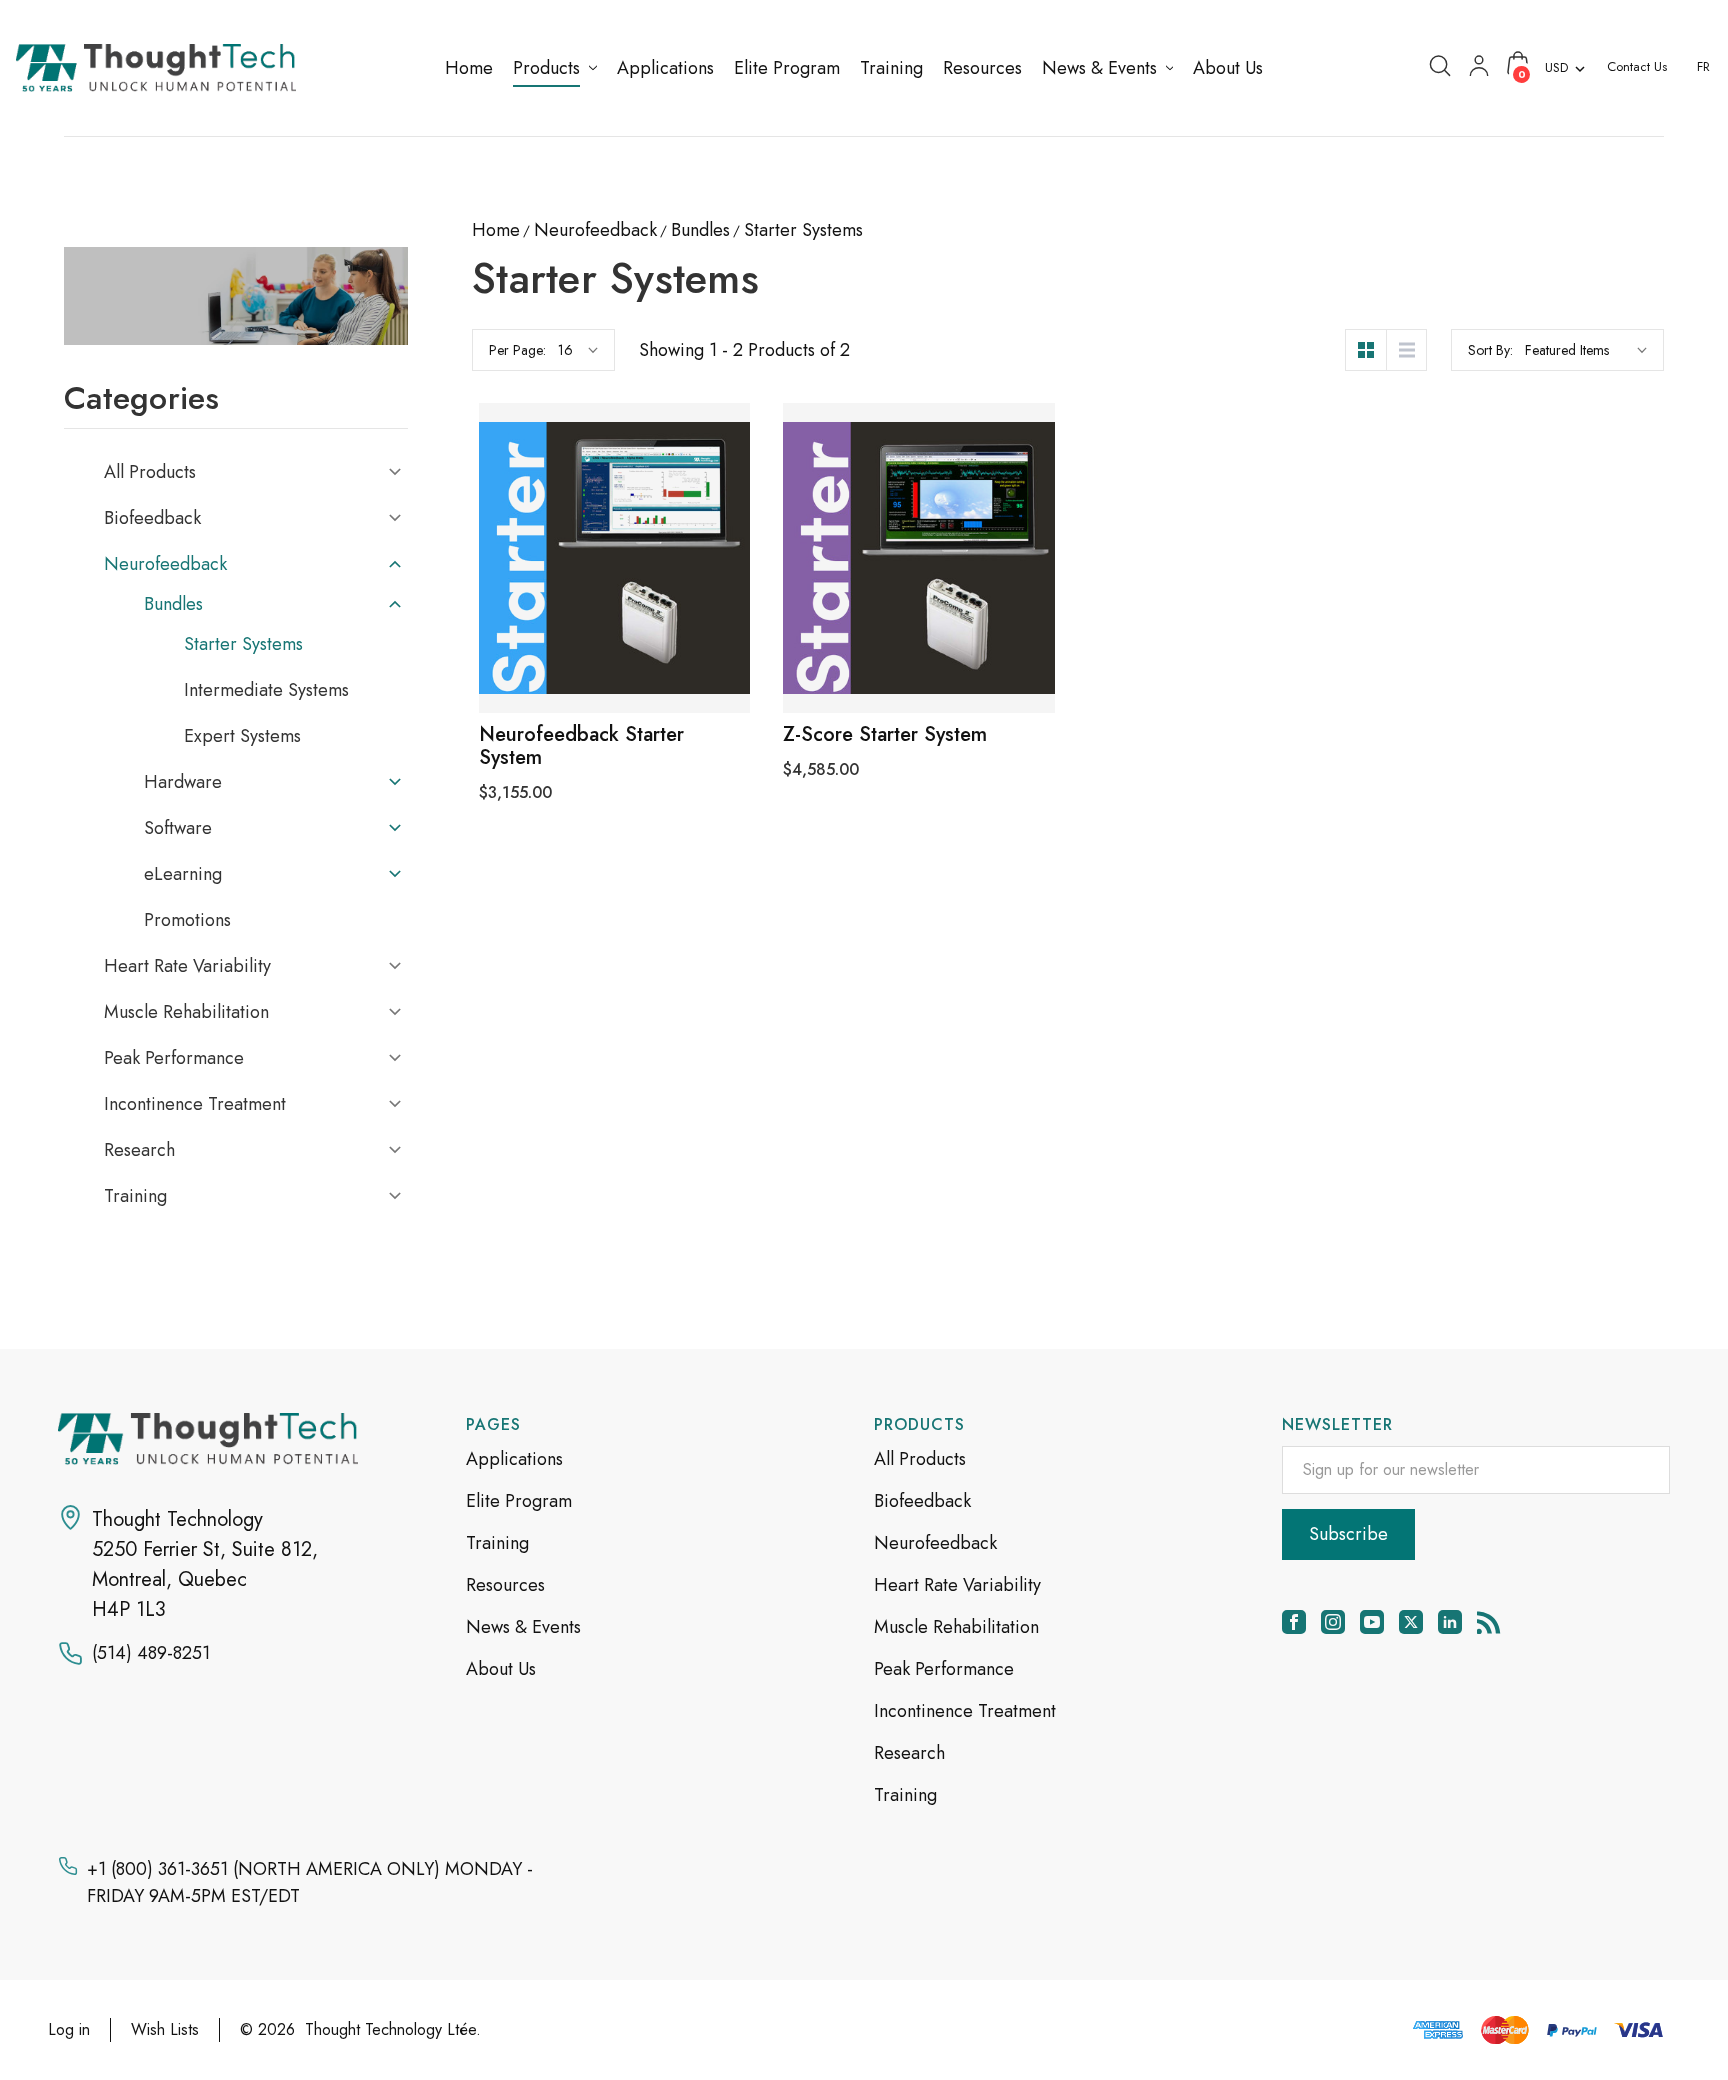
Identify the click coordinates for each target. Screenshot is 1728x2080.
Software (178, 828)
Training (135, 1196)
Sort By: (1490, 350)
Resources (505, 1585)
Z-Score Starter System (885, 734)
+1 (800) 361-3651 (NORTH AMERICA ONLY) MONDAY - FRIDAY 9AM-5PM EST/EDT (310, 1882)
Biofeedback (152, 518)
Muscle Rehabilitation (186, 1012)
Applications (514, 1459)
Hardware (183, 782)
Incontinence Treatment (195, 1104)
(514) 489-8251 (151, 1653)
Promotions (187, 920)
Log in (69, 2029)
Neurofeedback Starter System (581, 746)
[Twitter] (1411, 1622)
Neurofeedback (165, 564)
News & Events (523, 1627)
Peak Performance (174, 1058)
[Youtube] (1372, 1622)
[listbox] (1586, 350)
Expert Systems (242, 736)
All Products (150, 472)
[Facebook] (1294, 1622)
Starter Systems (243, 644)
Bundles (173, 604)
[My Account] (1479, 64)
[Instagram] (1333, 1622)
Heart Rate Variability (187, 966)
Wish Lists (165, 2029)
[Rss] (1489, 1622)
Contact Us (1637, 66)
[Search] (1440, 64)
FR (1703, 66)
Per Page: (517, 350)
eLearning (183, 874)
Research (139, 1150)
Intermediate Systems (266, 690)
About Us (501, 1669)
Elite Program (519, 1501)
